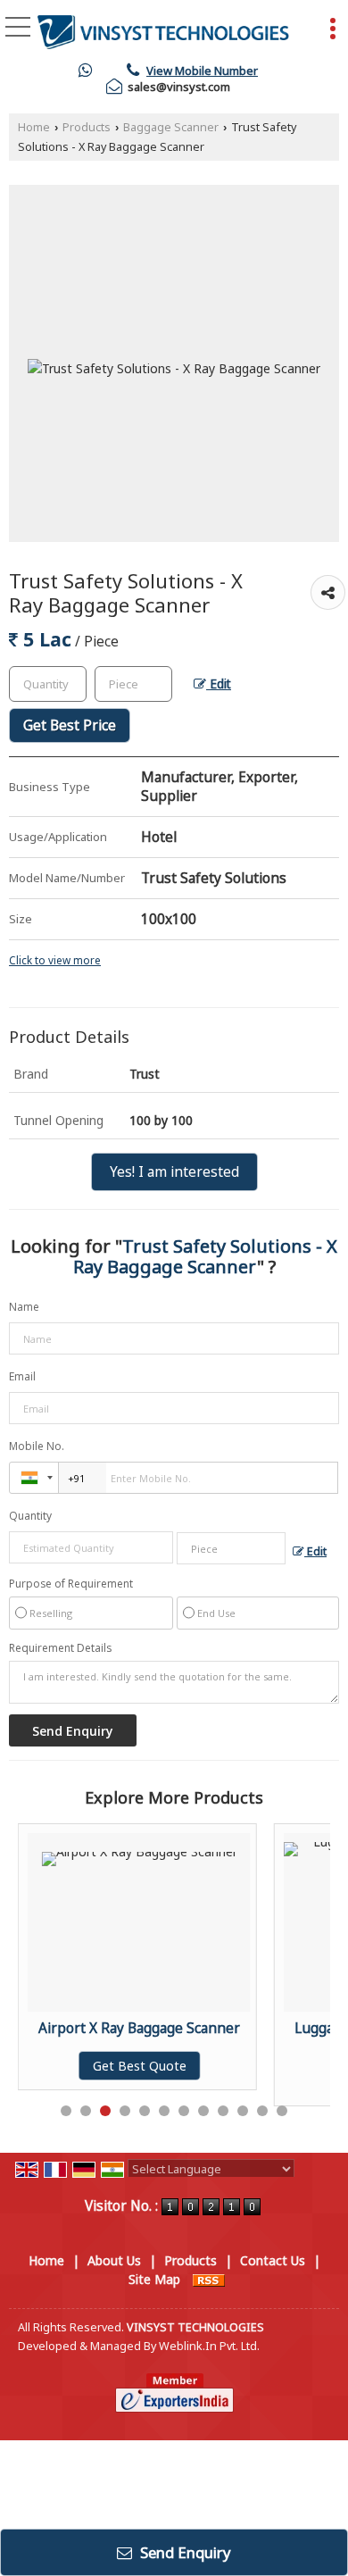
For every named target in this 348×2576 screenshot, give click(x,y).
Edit (219, 684)
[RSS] (209, 2279)
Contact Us (273, 2260)
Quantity (30, 1516)
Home (34, 127)
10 (243, 2111)
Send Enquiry (184, 2552)
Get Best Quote (140, 2066)
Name (24, 1307)
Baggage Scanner (171, 127)
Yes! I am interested (174, 1172)
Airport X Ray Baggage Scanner (139, 2028)
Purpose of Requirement (71, 1584)
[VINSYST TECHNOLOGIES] (163, 31)
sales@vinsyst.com (179, 87)
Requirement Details (60, 1648)
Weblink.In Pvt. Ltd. (209, 2346)
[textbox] (133, 684)
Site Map (154, 2279)
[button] (202, 71)
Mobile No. (37, 1446)
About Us (114, 2260)
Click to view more (55, 960)
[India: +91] (34, 1478)
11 (262, 2111)
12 (282, 2111)
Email (22, 1376)
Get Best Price (70, 725)
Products (87, 127)
